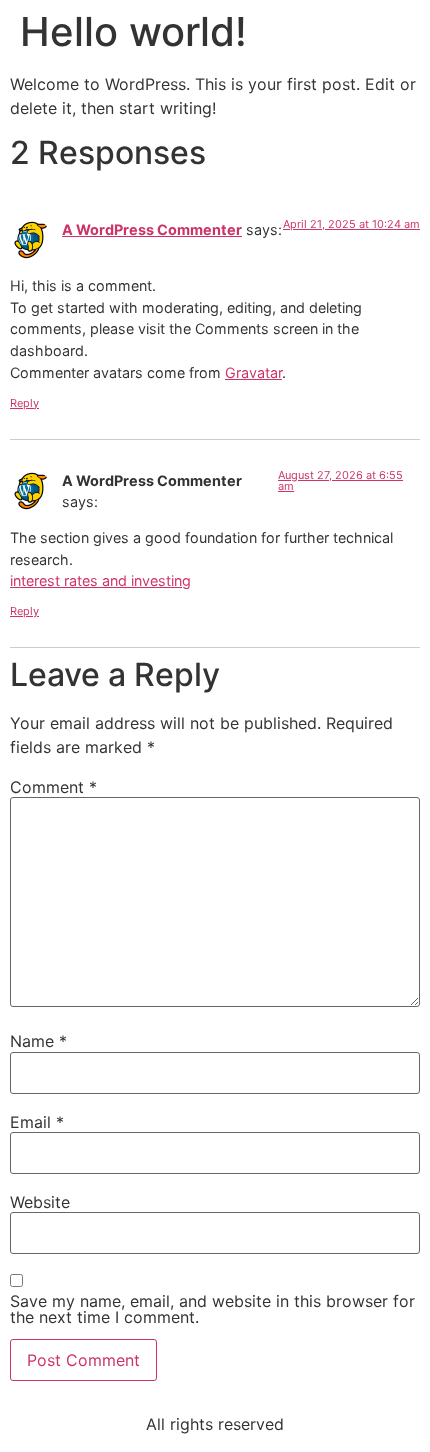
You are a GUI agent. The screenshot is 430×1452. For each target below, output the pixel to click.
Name (38, 1041)
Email (37, 1122)
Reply (24, 403)
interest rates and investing (100, 580)
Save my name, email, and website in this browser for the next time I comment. (212, 1309)
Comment (53, 787)
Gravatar (253, 372)
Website (40, 1202)
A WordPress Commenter (152, 229)
